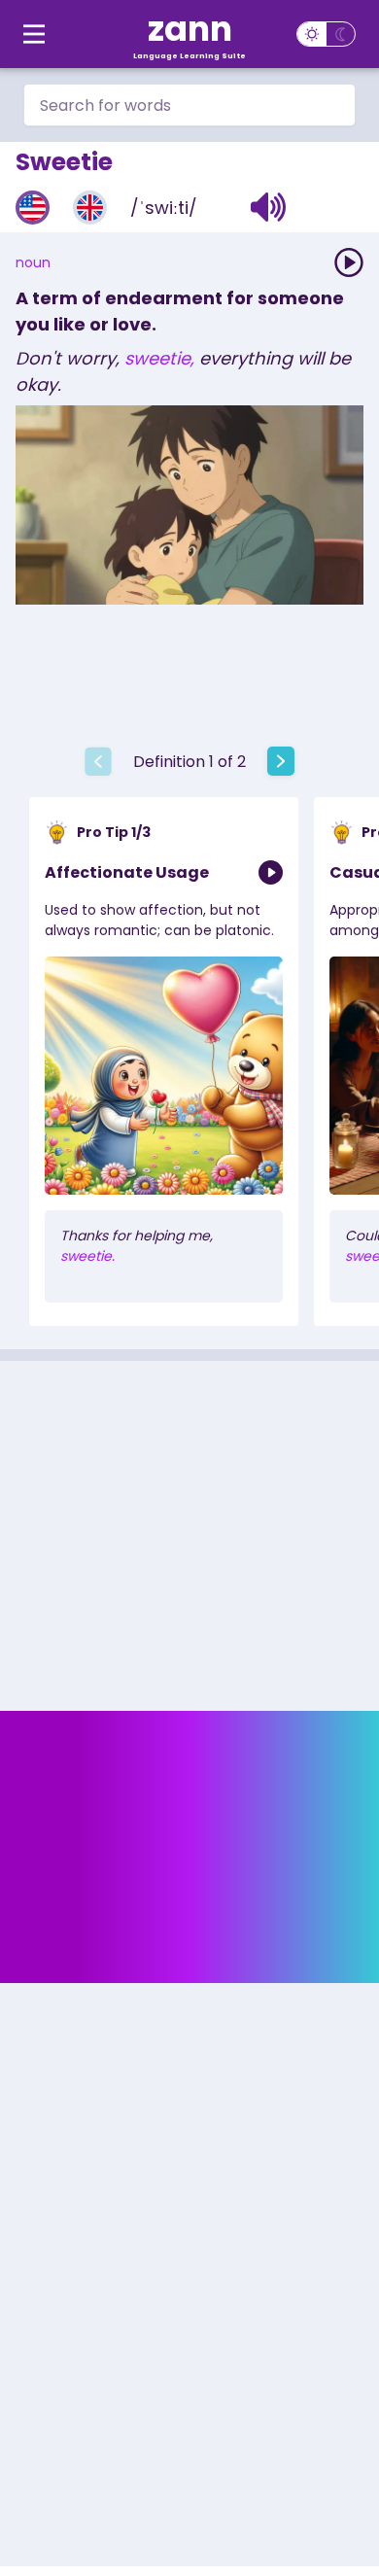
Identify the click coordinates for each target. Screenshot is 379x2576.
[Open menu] (34, 34)
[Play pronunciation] (349, 262)
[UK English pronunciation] (90, 208)
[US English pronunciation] (33, 208)
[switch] (326, 34)
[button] (269, 207)
